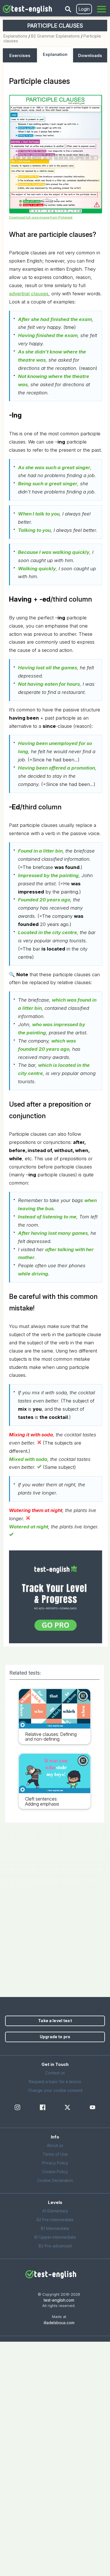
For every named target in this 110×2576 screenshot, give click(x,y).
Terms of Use (55, 2154)
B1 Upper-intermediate (55, 2237)
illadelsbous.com (59, 2323)
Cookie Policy (55, 2172)
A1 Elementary (55, 2211)
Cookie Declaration (55, 2180)
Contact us (55, 2073)
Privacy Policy (55, 2163)
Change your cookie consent (55, 2090)
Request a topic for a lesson (55, 2082)
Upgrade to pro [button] (55, 2037)
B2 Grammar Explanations (55, 36)
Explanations (15, 36)
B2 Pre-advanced (55, 2246)
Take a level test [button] (55, 2021)
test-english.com (59, 2300)
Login (84, 9)
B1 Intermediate (55, 2228)
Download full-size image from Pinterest (41, 217)
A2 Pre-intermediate (55, 2220)
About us (55, 2145)
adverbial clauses (29, 294)
